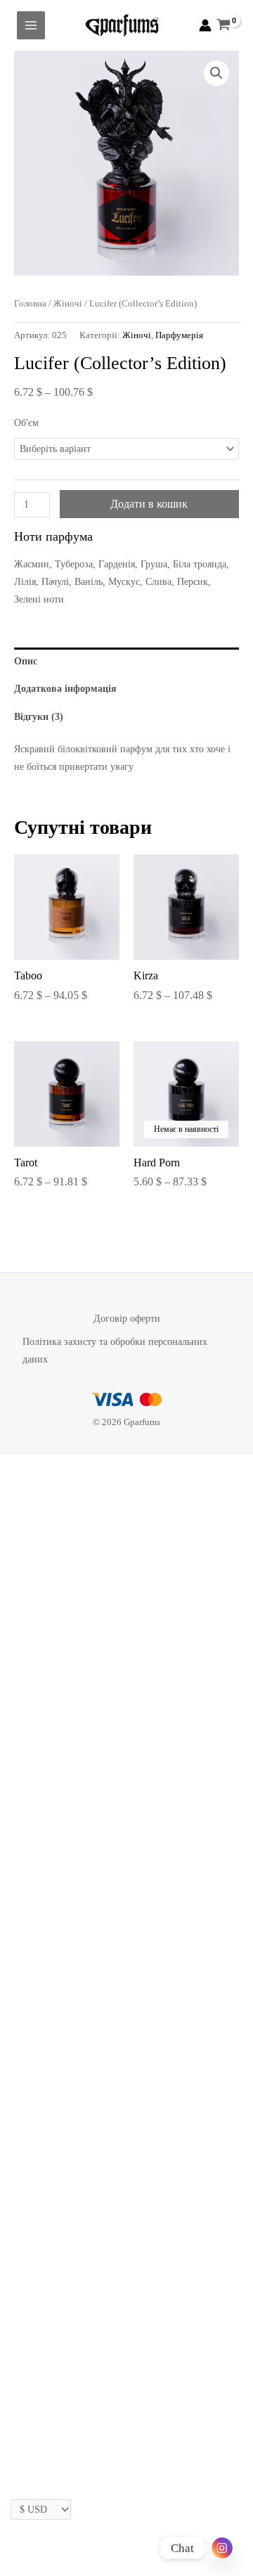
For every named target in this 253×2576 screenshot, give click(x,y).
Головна (30, 304)
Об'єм (26, 423)
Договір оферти (127, 1319)
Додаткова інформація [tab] (65, 689)
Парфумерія (179, 335)
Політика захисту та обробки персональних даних (115, 1351)
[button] (216, 73)
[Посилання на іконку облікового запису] (205, 25)
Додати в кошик (149, 504)
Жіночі (68, 304)
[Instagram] (222, 2548)
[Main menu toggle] (31, 25)
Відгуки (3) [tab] (39, 717)
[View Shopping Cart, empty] (224, 25)
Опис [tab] (26, 661)
